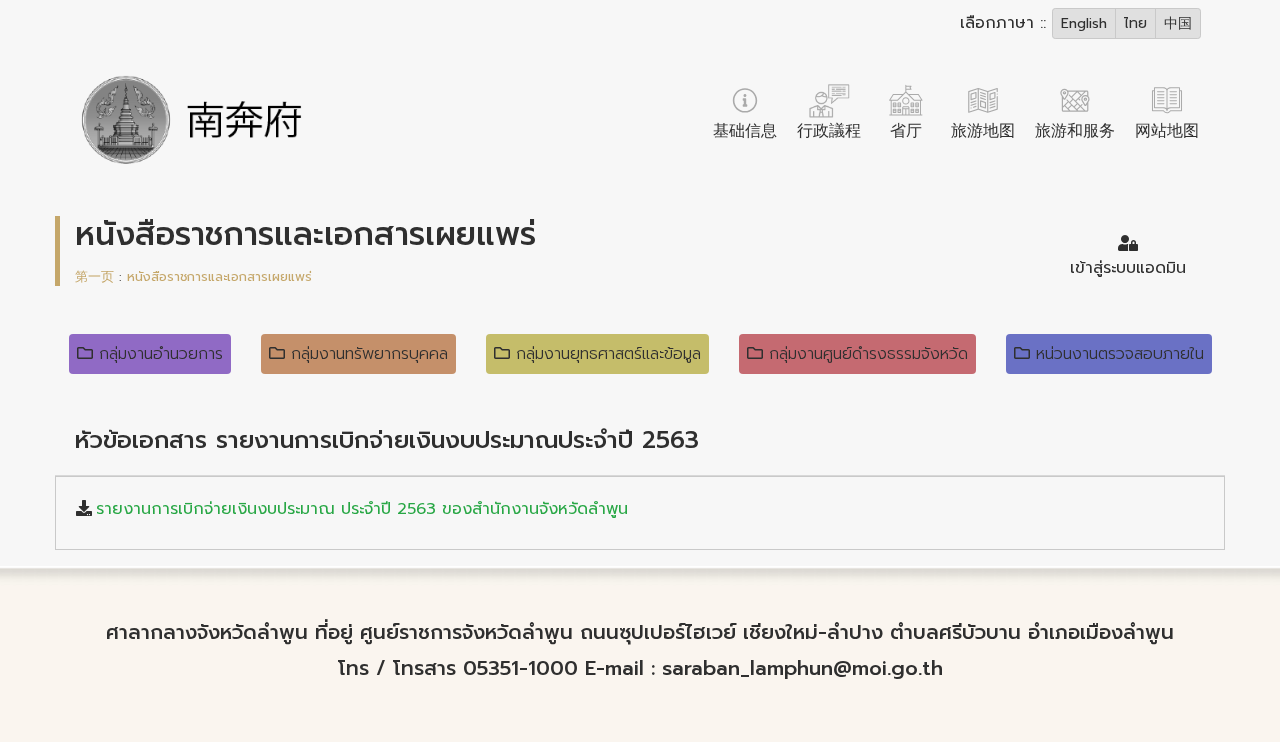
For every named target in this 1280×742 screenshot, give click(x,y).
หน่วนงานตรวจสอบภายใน (1120, 354)
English (1084, 23)
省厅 (906, 131)
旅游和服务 (1075, 131)
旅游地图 (983, 131)
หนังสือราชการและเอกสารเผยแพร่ (219, 276)
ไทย (1135, 23)
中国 (1178, 23)
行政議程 (829, 131)
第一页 (94, 276)
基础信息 (745, 131)
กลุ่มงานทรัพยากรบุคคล (369, 354)
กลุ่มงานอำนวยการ (161, 354)
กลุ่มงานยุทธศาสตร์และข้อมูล (608, 354)
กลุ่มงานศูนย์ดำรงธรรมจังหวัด (868, 354)
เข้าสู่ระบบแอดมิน (1128, 268)
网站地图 (1167, 131)
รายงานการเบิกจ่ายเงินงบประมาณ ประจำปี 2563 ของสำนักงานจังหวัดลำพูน (362, 509)
